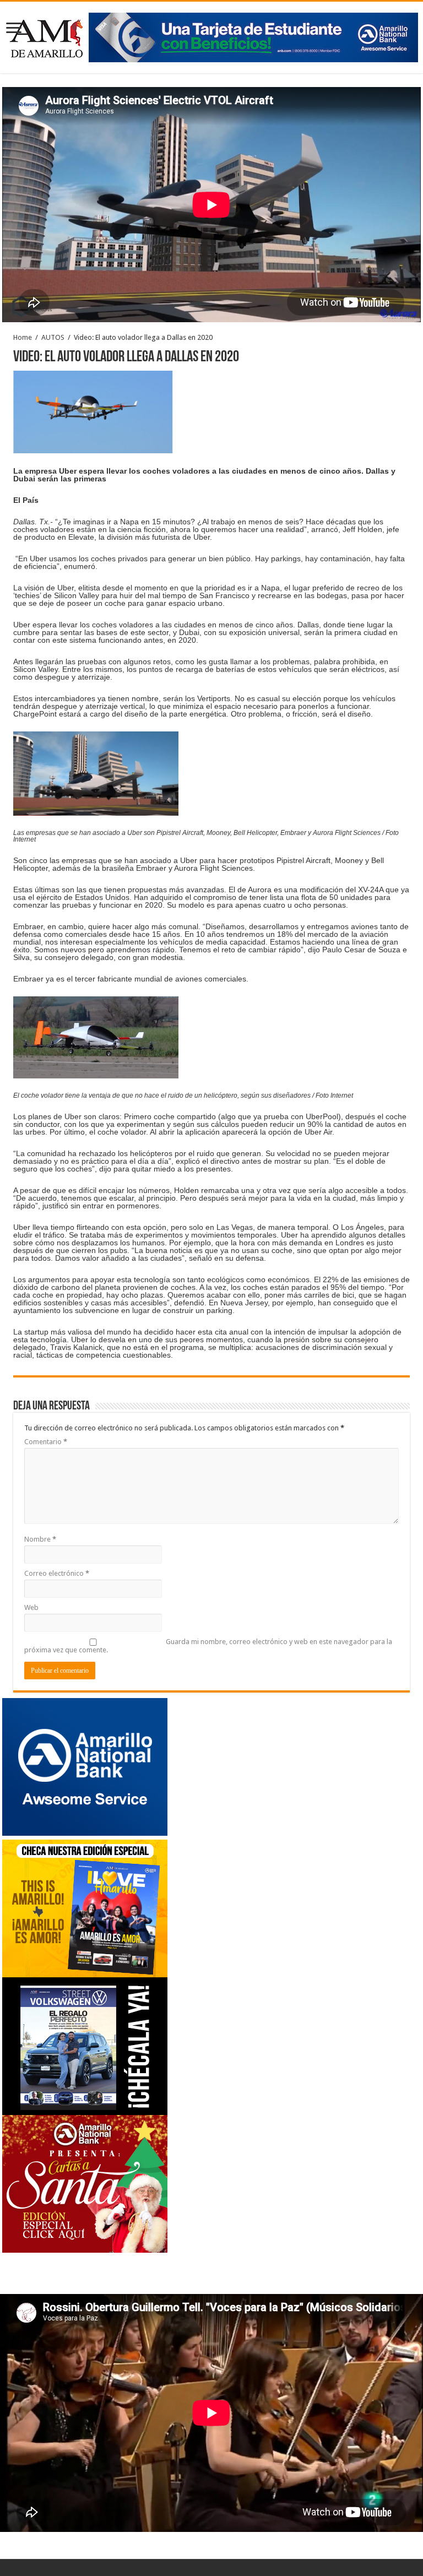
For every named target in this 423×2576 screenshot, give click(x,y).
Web (31, 1607)
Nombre (40, 1539)
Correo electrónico (57, 1573)
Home (23, 337)
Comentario (46, 1442)
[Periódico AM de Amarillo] (211, 35)
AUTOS (53, 337)
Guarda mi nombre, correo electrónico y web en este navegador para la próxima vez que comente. (208, 1646)
